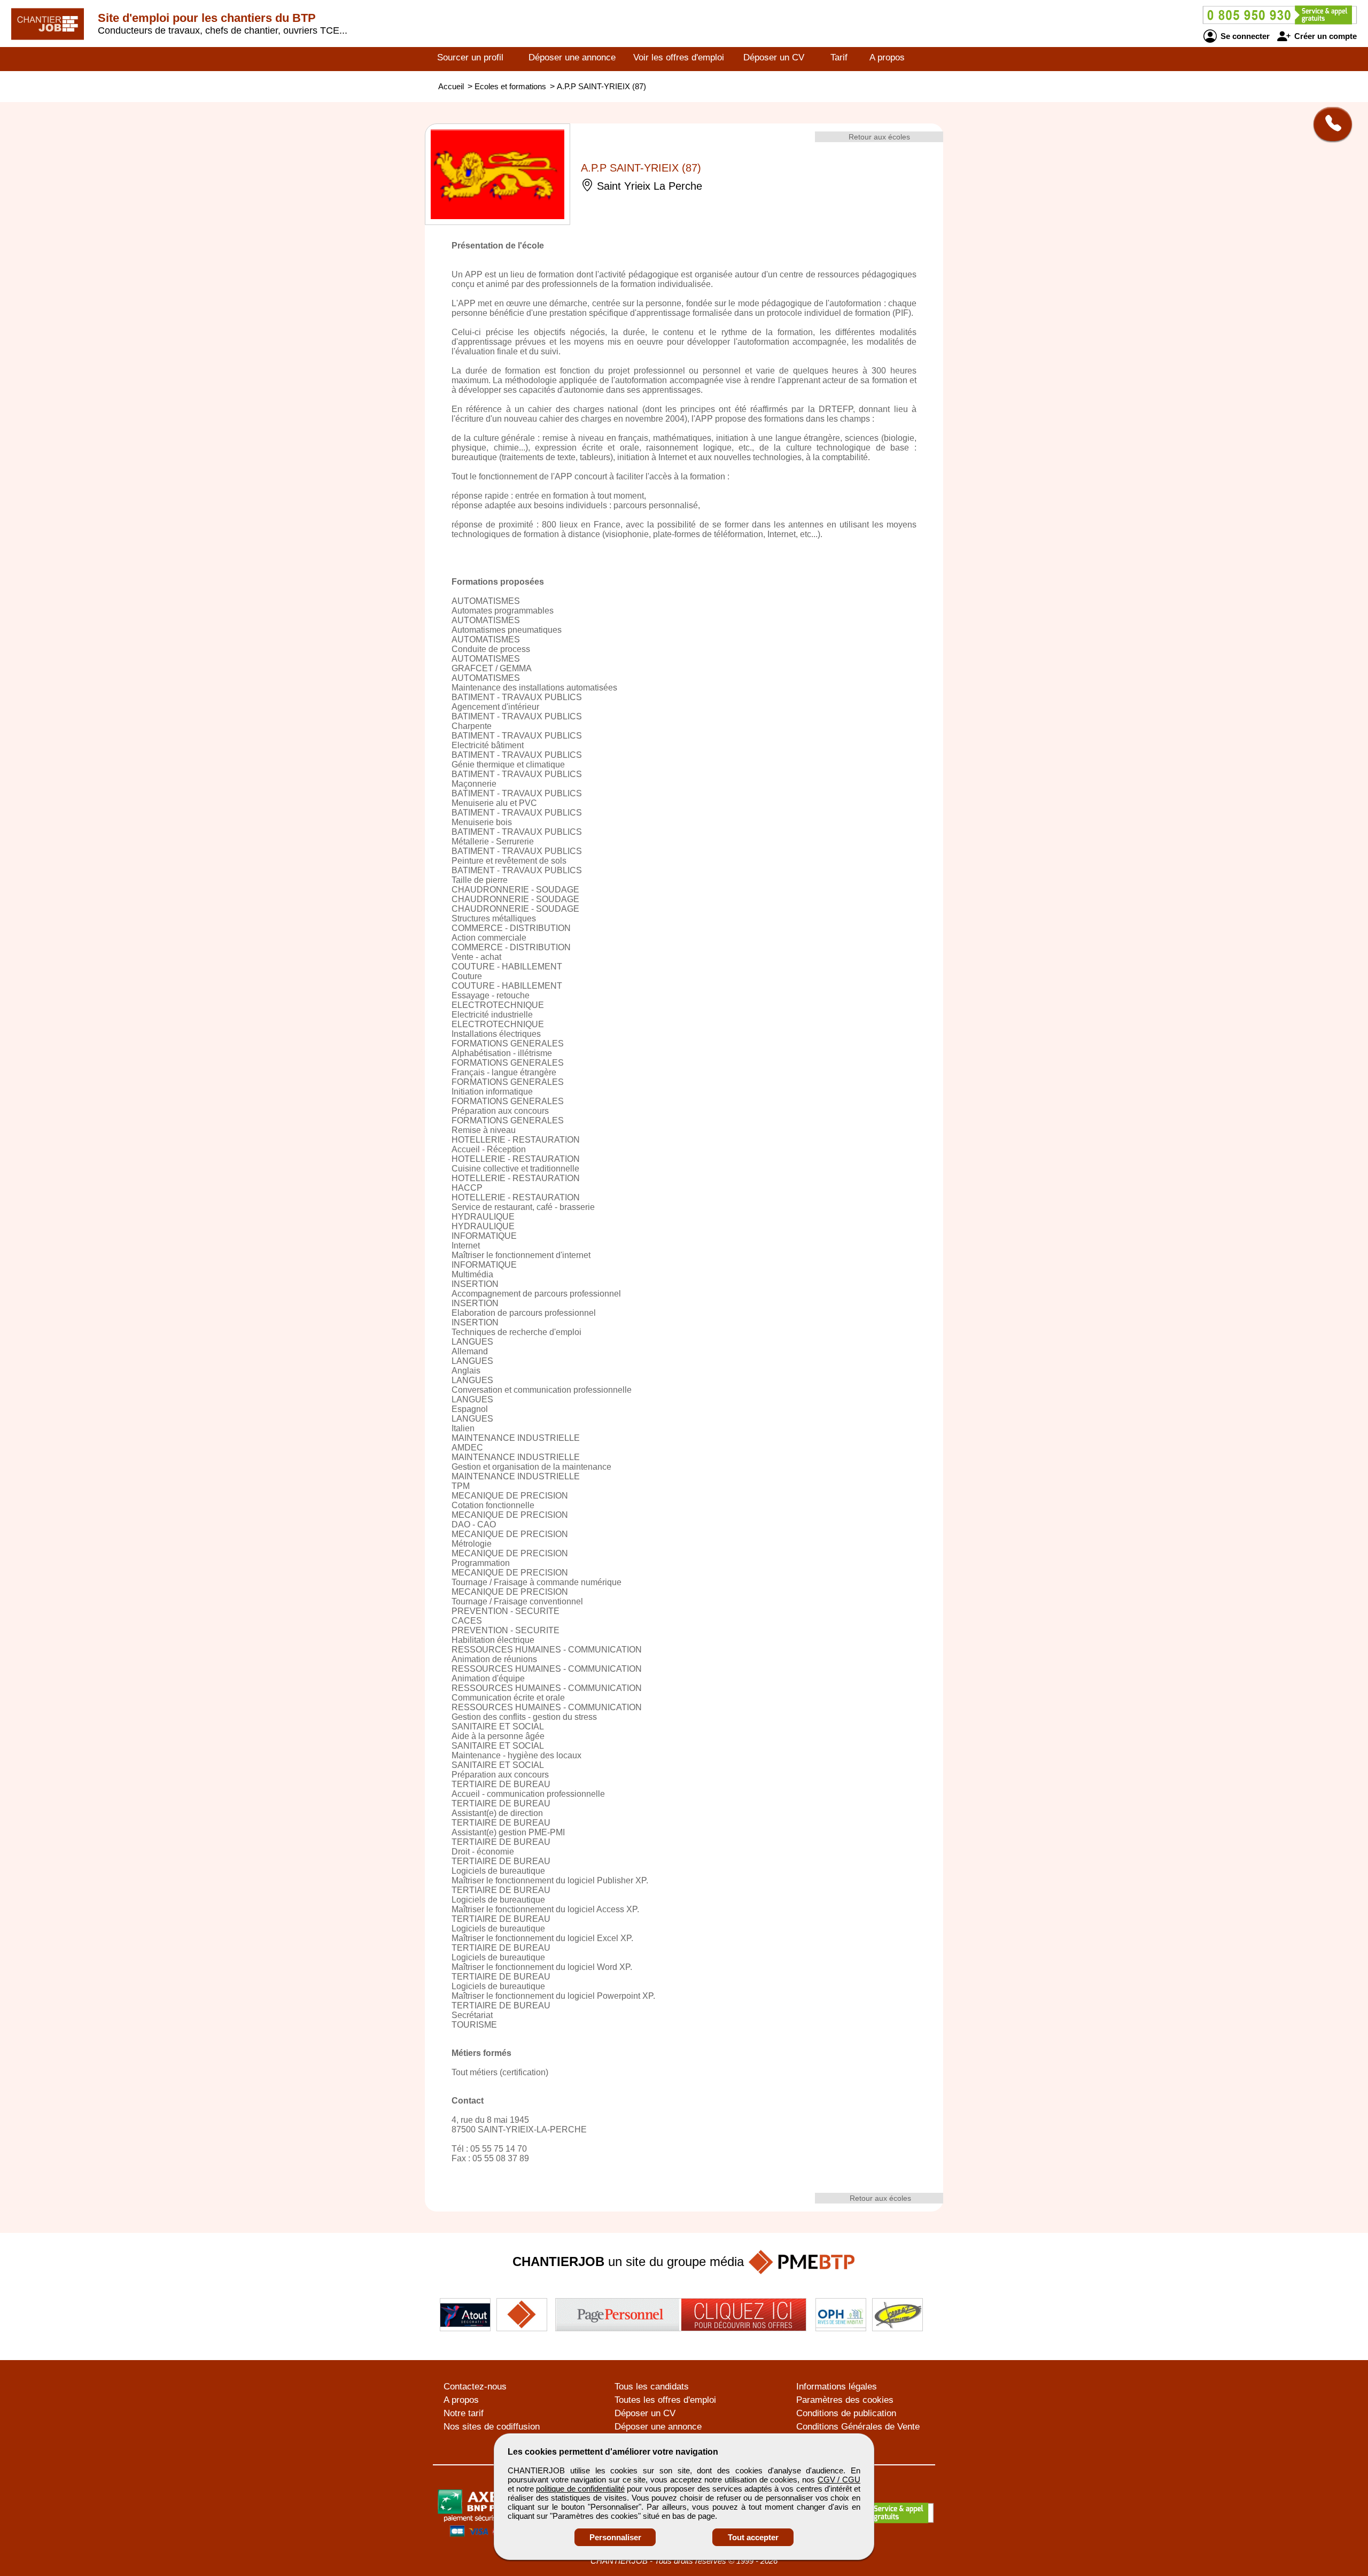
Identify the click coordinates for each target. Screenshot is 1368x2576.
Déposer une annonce (572, 57)
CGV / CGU (839, 2480)
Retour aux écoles (879, 137)
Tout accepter (753, 2537)
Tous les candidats (652, 2387)
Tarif (839, 57)
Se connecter (1244, 36)
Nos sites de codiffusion (492, 2427)
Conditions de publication (846, 2413)
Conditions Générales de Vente (858, 2427)
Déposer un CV (774, 57)
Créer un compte (1324, 36)
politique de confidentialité (580, 2489)
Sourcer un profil (470, 57)
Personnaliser (615, 2537)
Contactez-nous (475, 2387)
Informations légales (837, 2387)
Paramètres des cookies (845, 2400)
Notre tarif (464, 2413)
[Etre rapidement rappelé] (1329, 124)
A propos (887, 57)
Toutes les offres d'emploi (665, 2400)
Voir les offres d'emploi (679, 57)
